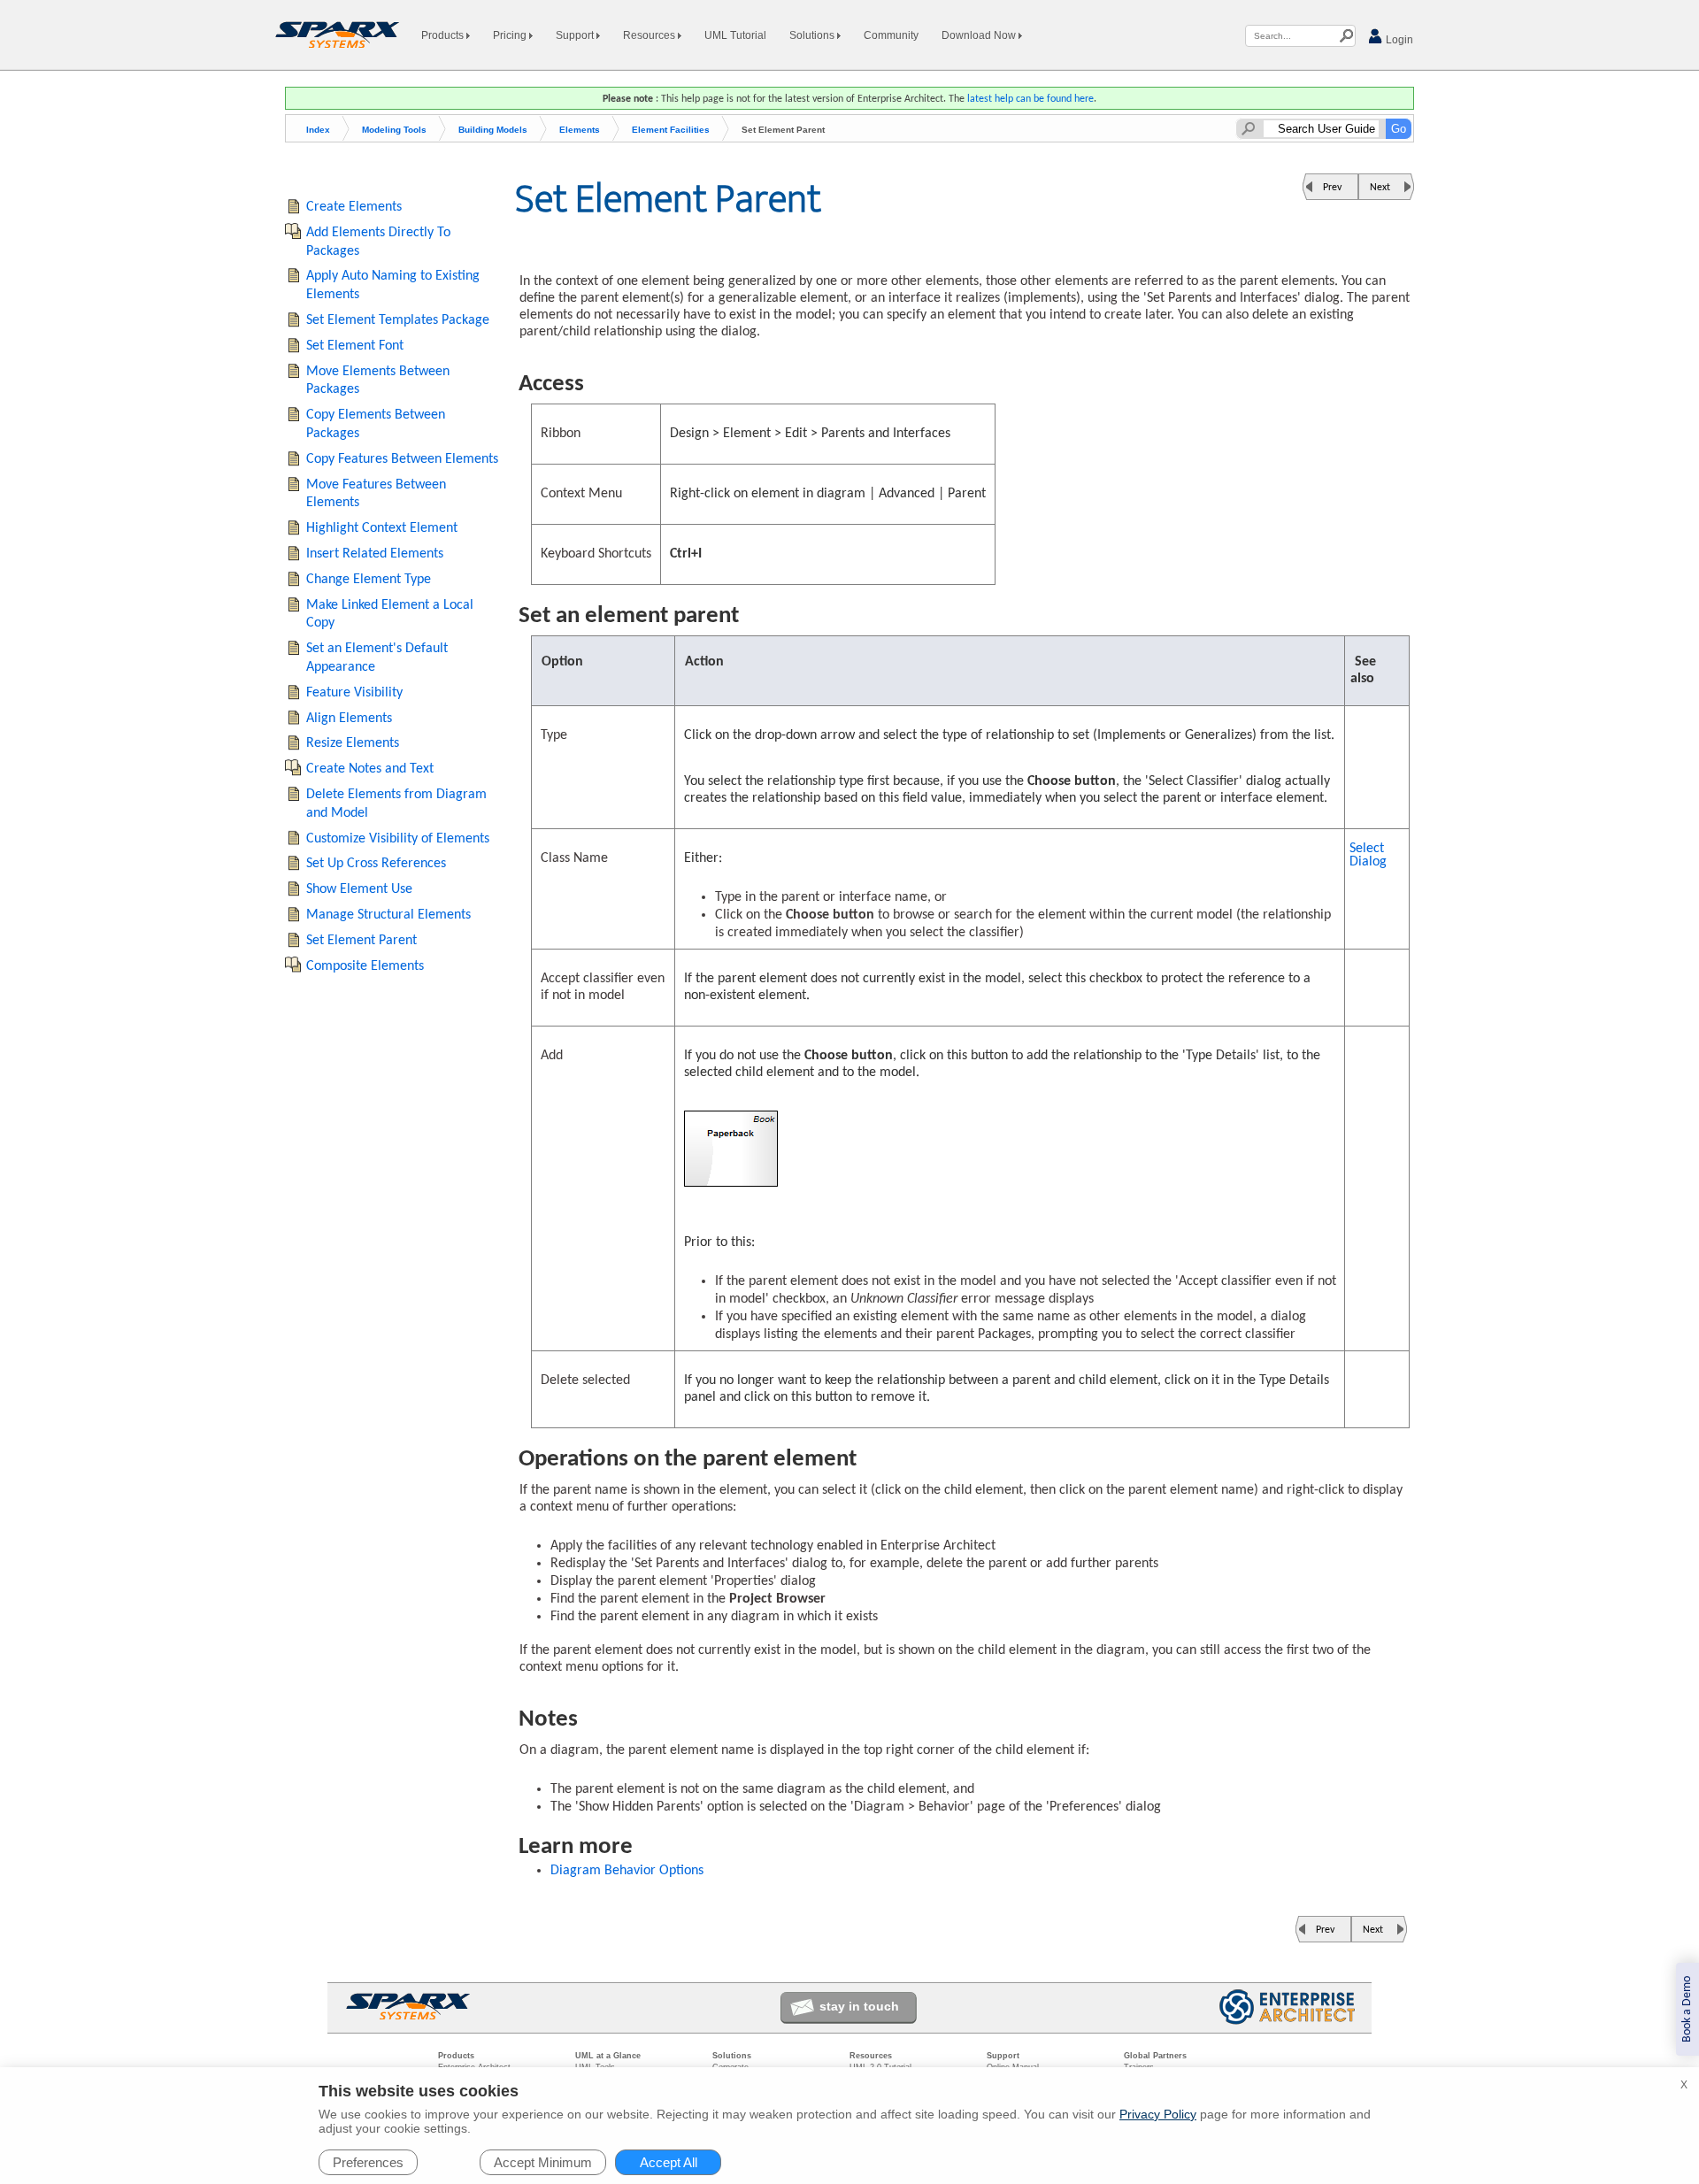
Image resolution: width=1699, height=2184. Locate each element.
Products (444, 35)
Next (1380, 188)
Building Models (493, 130)
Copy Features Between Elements (402, 459)
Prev (1332, 188)
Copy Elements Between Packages (376, 424)
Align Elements (349, 719)
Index (318, 130)
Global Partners (1155, 2056)
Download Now (980, 35)
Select (1368, 855)
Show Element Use (359, 889)
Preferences (368, 2162)
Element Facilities (671, 130)
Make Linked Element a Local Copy (390, 615)
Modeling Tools (394, 130)
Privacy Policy (1158, 2114)
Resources (650, 35)
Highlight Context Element (382, 528)
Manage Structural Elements (388, 915)
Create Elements (354, 207)
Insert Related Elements (375, 554)
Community (891, 35)
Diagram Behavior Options (627, 1871)
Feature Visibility (354, 693)
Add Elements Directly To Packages (378, 242)
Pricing (511, 35)
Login (1398, 40)
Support (576, 35)
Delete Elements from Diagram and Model (396, 804)
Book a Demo (1687, 2009)
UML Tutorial (735, 35)
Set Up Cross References (376, 864)
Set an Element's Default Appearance (377, 658)
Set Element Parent (361, 941)
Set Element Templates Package (398, 320)
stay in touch (859, 2006)
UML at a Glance (608, 2056)
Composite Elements (365, 966)
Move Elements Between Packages (378, 381)
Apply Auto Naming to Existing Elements (393, 285)
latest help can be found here (1030, 99)
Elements (580, 130)
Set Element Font (355, 346)
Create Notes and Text (370, 769)
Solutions (813, 35)
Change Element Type (369, 580)
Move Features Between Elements (376, 494)
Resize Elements (353, 743)
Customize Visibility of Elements (398, 839)
